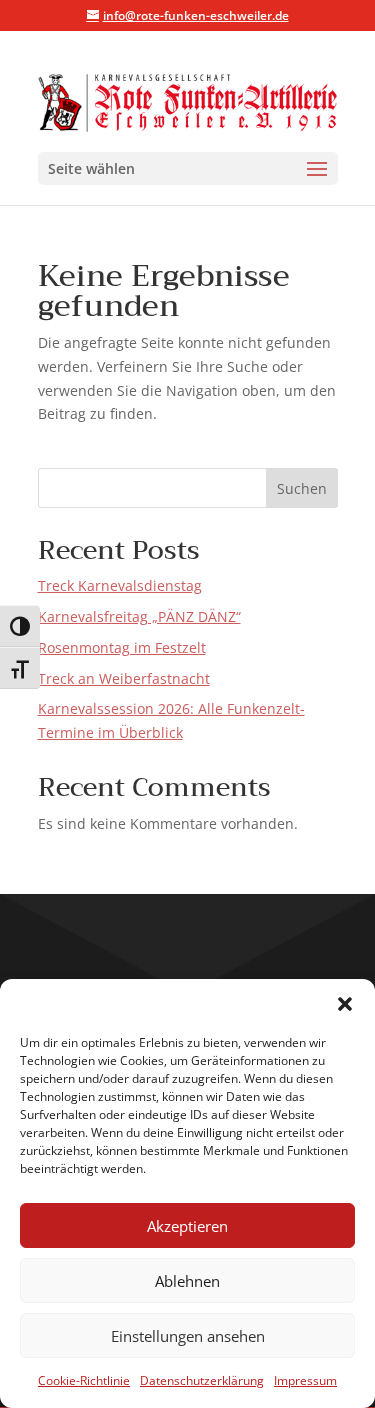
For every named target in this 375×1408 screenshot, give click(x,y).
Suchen (302, 488)
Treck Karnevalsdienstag (120, 585)
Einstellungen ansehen (188, 1336)
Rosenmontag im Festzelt (122, 647)
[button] (345, 1004)
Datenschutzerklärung (202, 1380)
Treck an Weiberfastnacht (124, 678)
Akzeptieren (187, 1226)
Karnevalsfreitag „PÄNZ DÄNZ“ (139, 616)
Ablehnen (187, 1281)
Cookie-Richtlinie (84, 1380)
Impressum (305, 1380)
